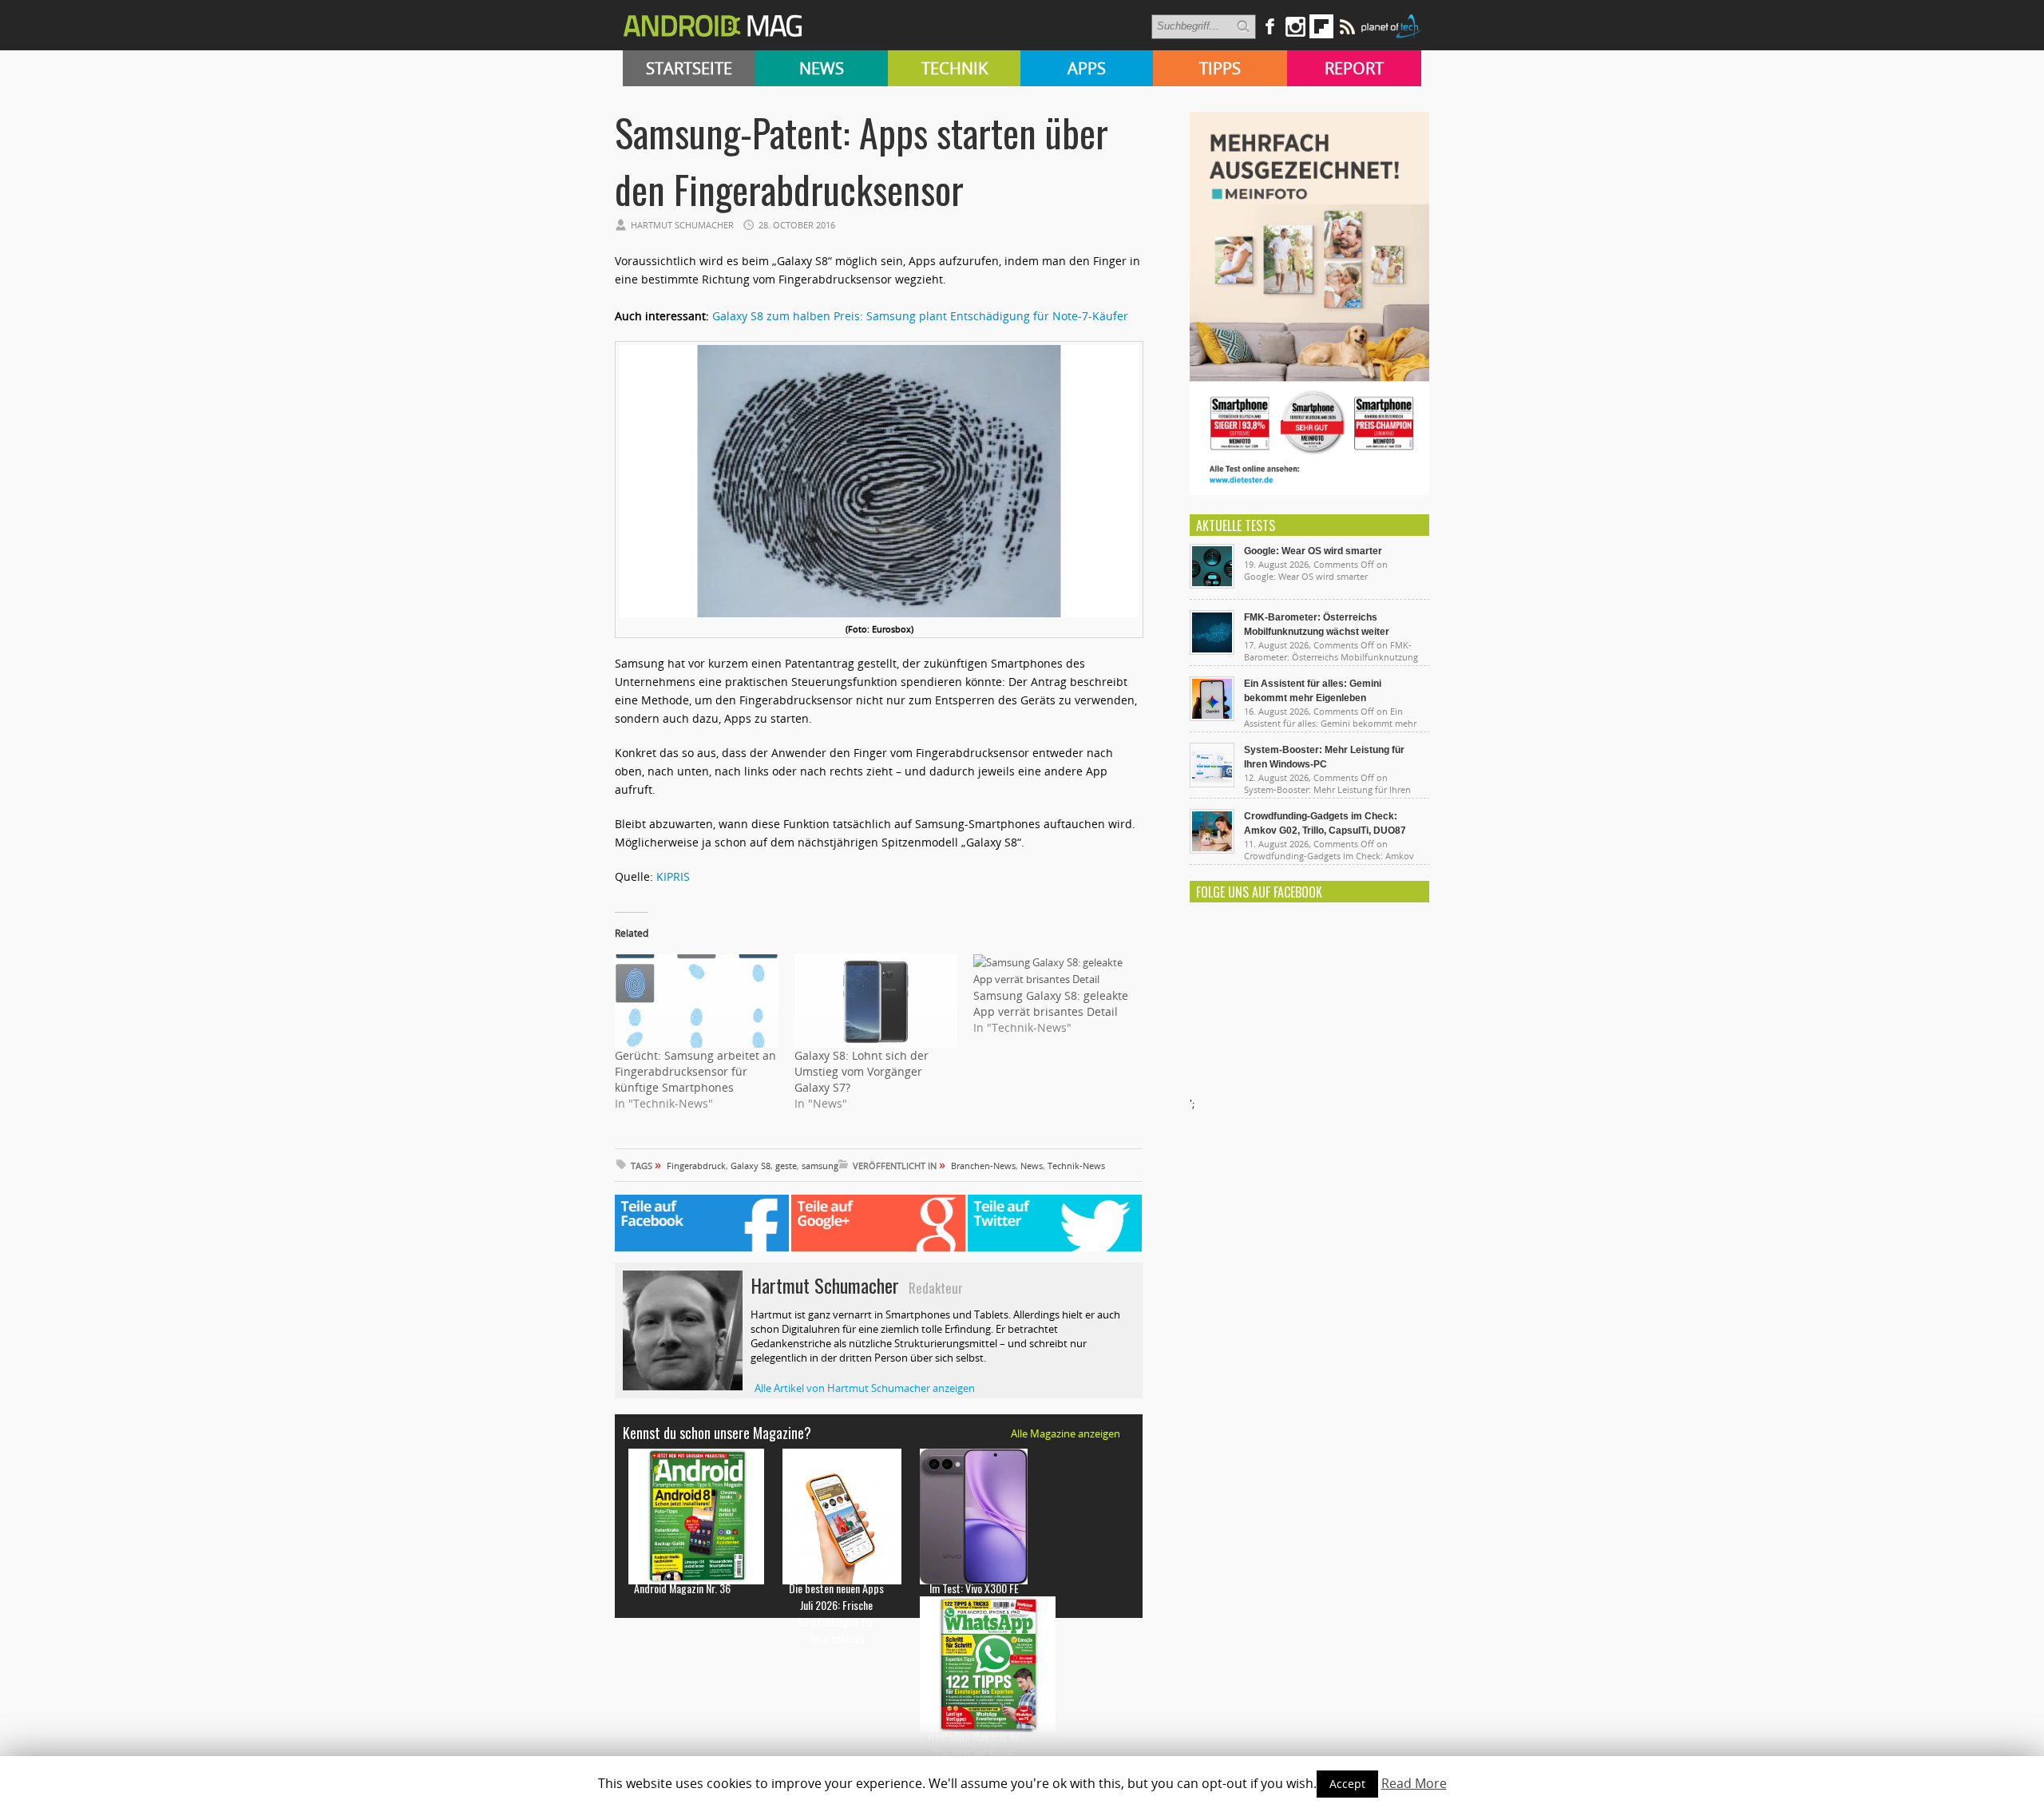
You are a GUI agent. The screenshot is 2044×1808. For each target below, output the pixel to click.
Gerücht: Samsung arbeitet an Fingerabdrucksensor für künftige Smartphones (695, 1071)
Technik (955, 68)
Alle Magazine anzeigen (1066, 1433)
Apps (1087, 68)
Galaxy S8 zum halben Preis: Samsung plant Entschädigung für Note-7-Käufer (920, 316)
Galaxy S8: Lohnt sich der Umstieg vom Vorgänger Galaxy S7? (862, 1071)
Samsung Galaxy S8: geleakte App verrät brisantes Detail (1051, 1003)
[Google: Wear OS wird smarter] (1212, 585)
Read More (1414, 1783)
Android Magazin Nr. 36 (682, 1588)
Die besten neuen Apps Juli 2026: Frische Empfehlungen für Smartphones (836, 1613)
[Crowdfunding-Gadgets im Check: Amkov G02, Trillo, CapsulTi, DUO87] (1212, 850)
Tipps (1220, 68)
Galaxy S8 (751, 1166)
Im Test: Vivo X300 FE (974, 1588)
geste (786, 1166)
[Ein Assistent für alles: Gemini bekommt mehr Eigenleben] (1212, 717)
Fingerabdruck (696, 1166)
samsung (820, 1166)
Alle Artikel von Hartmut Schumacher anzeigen (865, 1388)
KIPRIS (673, 876)
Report (1354, 68)
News (822, 68)
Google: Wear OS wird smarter (1313, 551)
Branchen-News (983, 1166)
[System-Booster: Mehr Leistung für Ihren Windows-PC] (1212, 783)
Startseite (689, 68)
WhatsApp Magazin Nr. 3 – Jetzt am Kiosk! (974, 1744)
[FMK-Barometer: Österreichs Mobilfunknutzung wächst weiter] (1212, 651)
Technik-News (1076, 1166)
